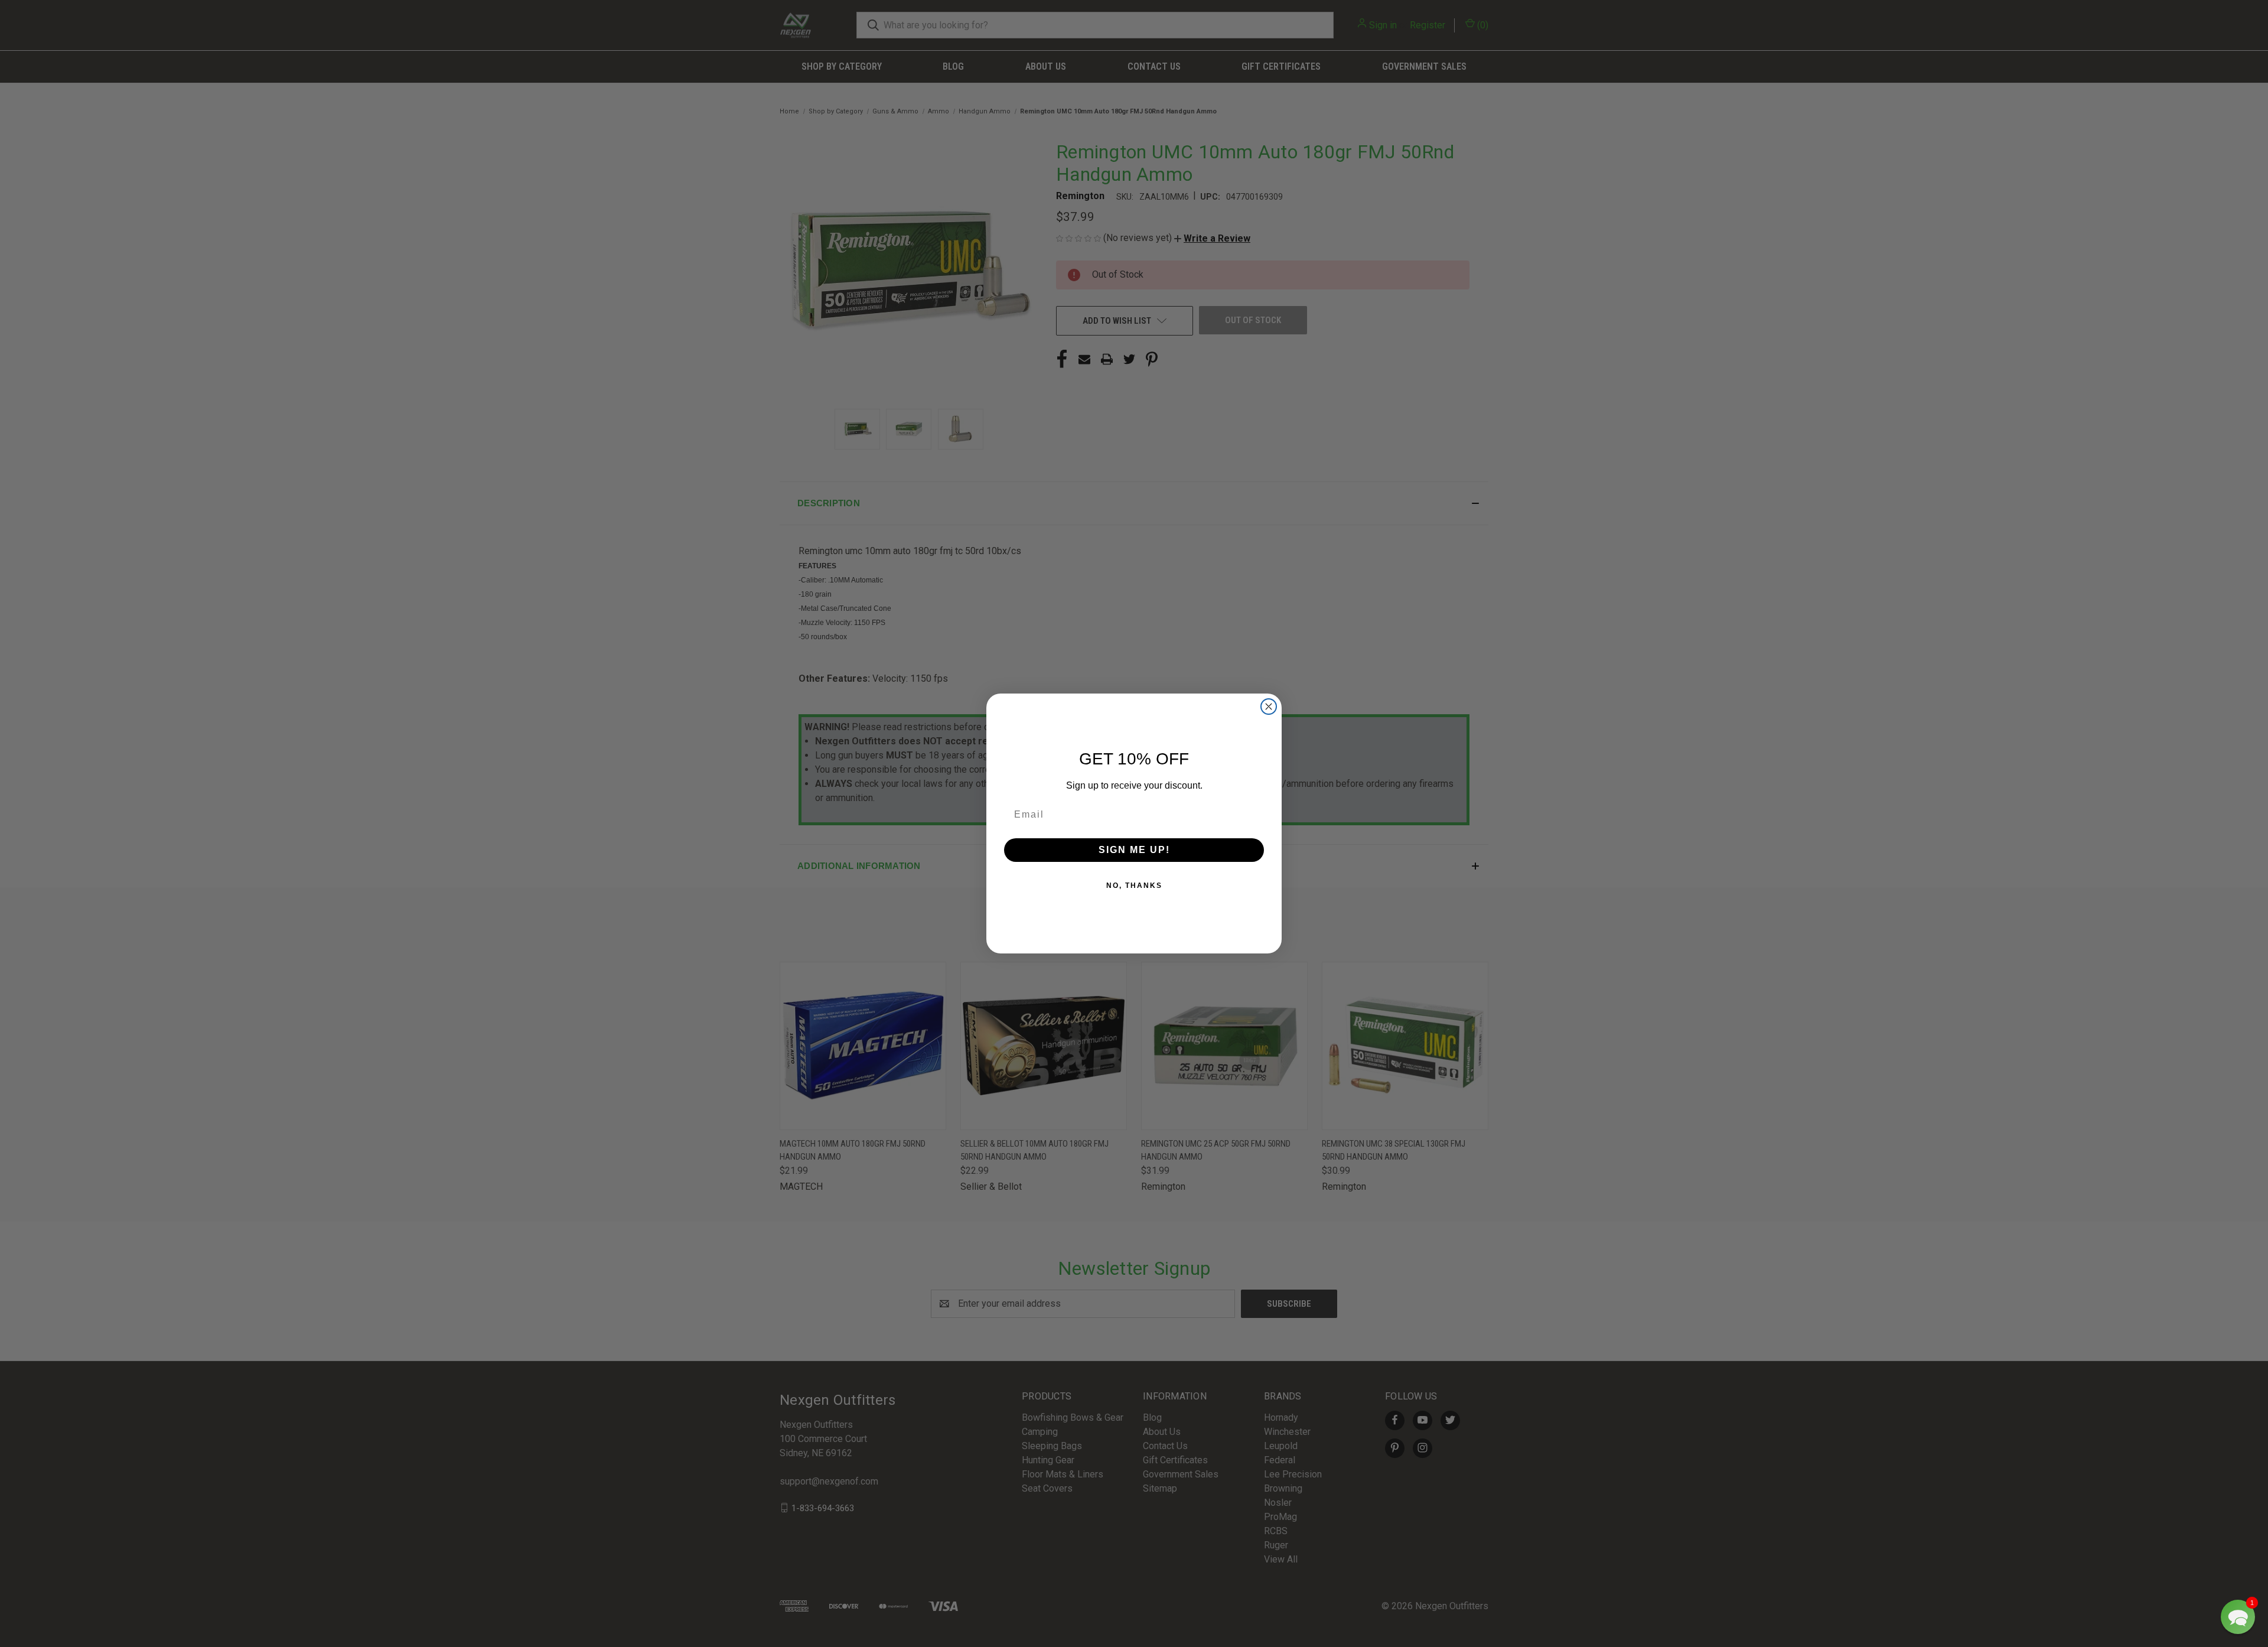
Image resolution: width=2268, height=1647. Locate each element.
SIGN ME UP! (1134, 850)
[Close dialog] (1269, 707)
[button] (2238, 1617)
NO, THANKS (1134, 886)
